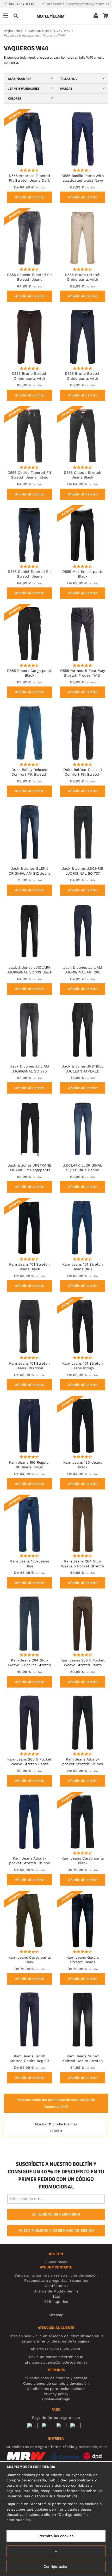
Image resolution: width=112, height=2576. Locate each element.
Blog (56, 2296)
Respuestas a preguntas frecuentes (56, 2280)
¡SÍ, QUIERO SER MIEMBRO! (56, 2214)
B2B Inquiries (56, 2302)
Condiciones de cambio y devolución (56, 2383)
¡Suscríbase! (56, 2262)
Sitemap (56, 2315)
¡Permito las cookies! (56, 2536)
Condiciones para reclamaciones (56, 2389)
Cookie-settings (56, 2399)
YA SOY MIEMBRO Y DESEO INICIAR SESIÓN (56, 2230)
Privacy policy (56, 2394)
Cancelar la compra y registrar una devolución (56, 2275)
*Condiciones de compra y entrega (56, 2378)
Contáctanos (56, 2286)
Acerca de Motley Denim (56, 2291)
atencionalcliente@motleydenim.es (78, 4)
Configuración (56, 2566)
